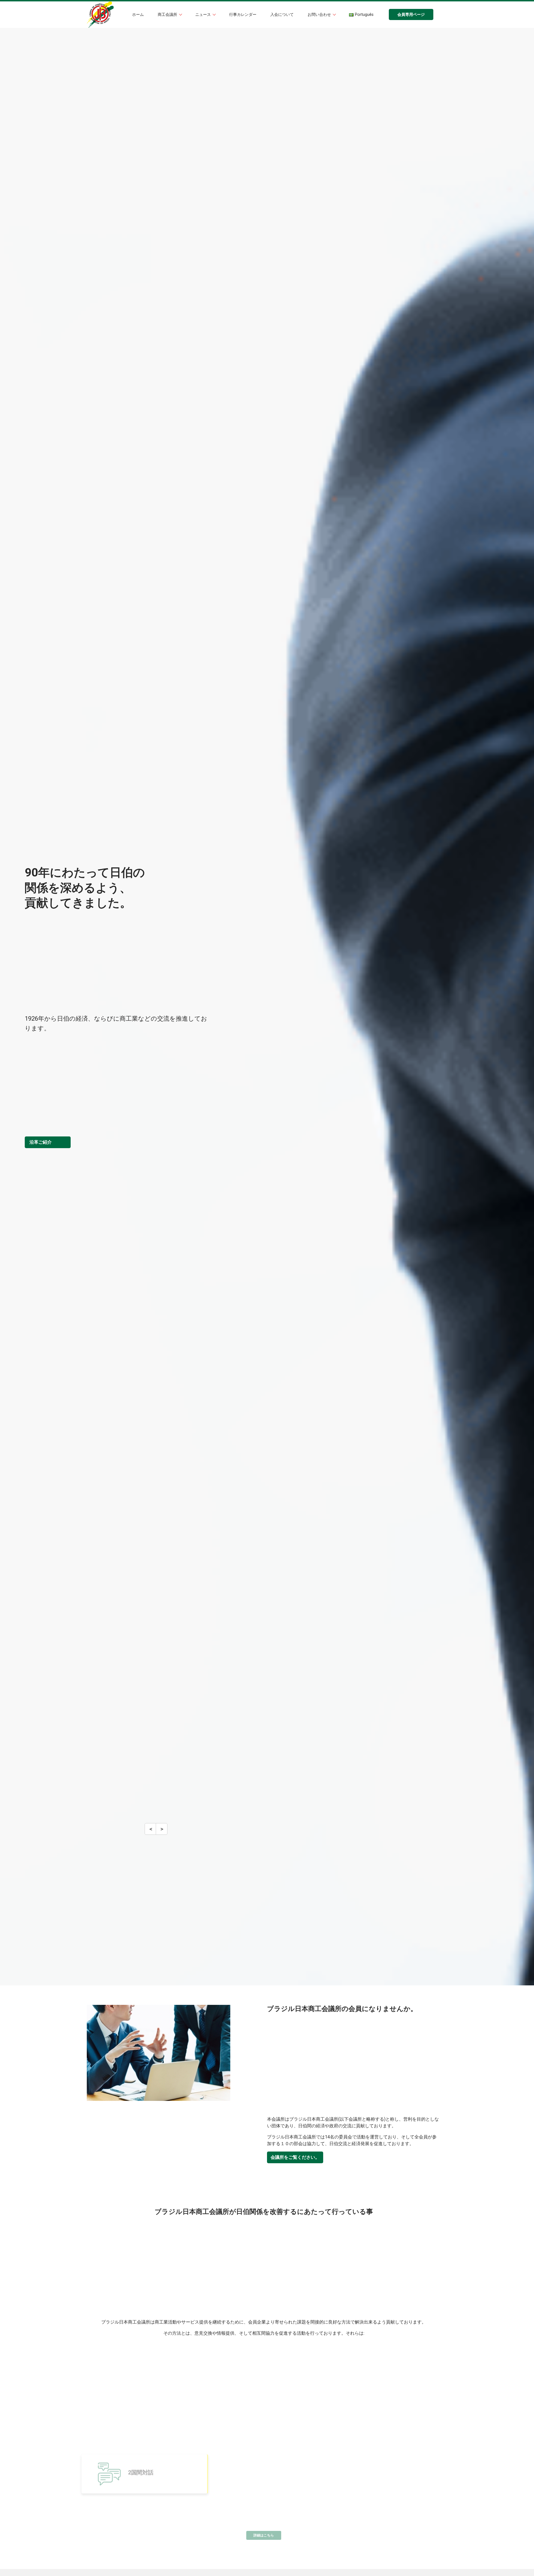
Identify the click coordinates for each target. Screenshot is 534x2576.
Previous (151, 1832)
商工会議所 (168, 15)
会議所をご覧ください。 (295, 2157)
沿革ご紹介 (41, 1142)
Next (161, 1832)
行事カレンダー (243, 15)
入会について (282, 15)
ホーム (138, 15)
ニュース (204, 15)
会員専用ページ (411, 15)
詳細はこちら (264, 2535)
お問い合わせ (320, 15)
